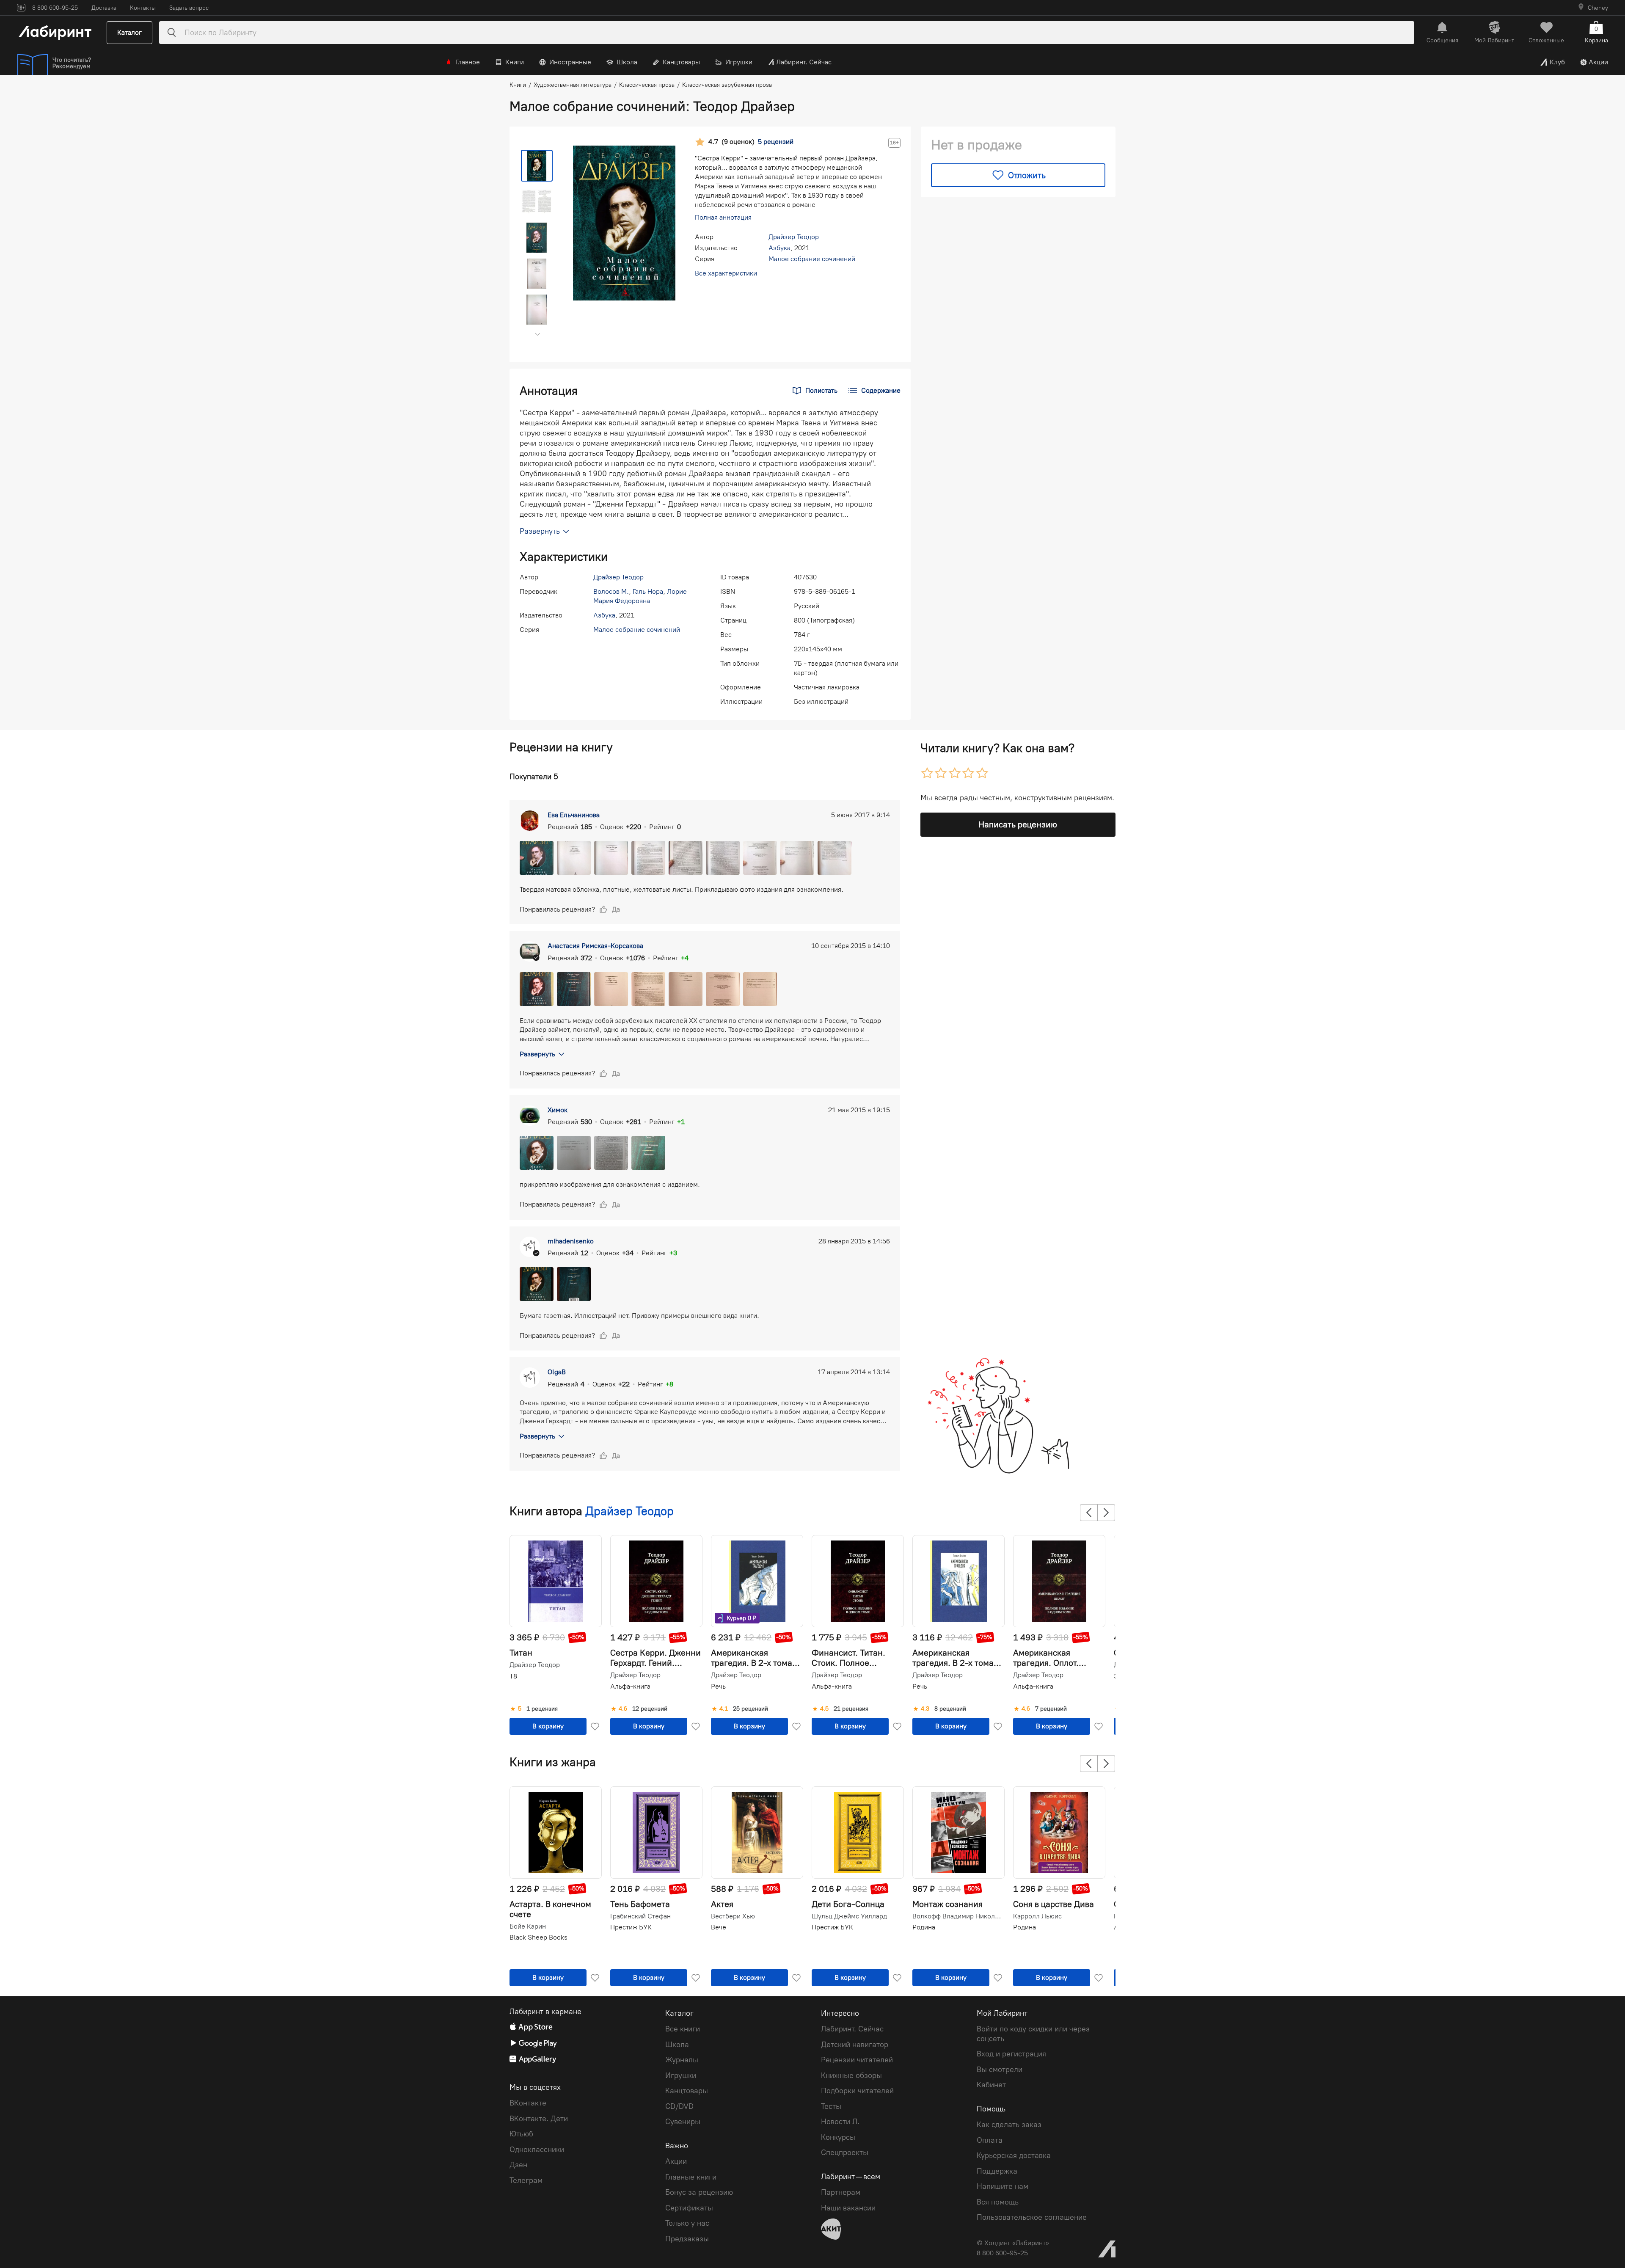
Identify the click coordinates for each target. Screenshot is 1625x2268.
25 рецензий (751, 1709)
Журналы (682, 2060)
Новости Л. (840, 2122)
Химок (558, 1110)
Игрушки (739, 62)
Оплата (990, 2140)
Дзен (518, 2165)
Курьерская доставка (1014, 2155)
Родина (924, 1927)
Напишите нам (1003, 2186)
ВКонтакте (528, 2103)
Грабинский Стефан (640, 1916)
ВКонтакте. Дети (539, 2119)
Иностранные (570, 62)
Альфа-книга (630, 1686)
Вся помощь (998, 2202)
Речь (718, 1686)
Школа (627, 62)
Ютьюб (521, 2134)
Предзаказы (687, 2239)
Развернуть (537, 1054)
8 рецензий (950, 1709)
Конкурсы (838, 2137)
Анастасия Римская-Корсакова (595, 946)
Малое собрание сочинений (812, 259)
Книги (515, 62)
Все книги (683, 2029)
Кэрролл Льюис (1037, 1916)
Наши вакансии (848, 2208)
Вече (719, 1927)
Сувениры (683, 2122)
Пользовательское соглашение (1032, 2217)
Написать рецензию (1018, 824)
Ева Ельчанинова (574, 815)
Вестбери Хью (733, 1916)
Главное (468, 62)
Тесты (831, 2106)
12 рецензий (650, 1709)
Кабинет (991, 2085)
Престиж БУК (631, 1927)
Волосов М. (611, 591)
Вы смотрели (1000, 2070)
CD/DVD (679, 2106)
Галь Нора (648, 591)
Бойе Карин (528, 1926)
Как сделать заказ (1009, 2125)
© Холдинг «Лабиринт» (1013, 2243)
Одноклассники (537, 2150)
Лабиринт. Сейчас (804, 62)
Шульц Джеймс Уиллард (849, 1916)
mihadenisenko (571, 1241)
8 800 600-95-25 (1002, 2253)
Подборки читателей (857, 2091)
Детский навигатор (855, 2045)
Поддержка (997, 2171)
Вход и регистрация (1011, 2054)
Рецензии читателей (857, 2060)
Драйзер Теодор (794, 237)
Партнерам (841, 2192)
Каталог (129, 32)
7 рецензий (1051, 1709)
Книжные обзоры (851, 2075)
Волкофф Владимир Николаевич (958, 1916)
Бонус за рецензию (699, 2192)
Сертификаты (689, 2208)
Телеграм (526, 2180)
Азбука (779, 248)
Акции (1598, 62)
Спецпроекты (845, 2152)
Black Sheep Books (538, 1937)
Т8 (513, 1676)
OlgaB (557, 1372)
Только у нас (687, 2223)
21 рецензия (851, 1709)
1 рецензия (542, 1709)
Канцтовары (681, 62)
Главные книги (691, 2177)
